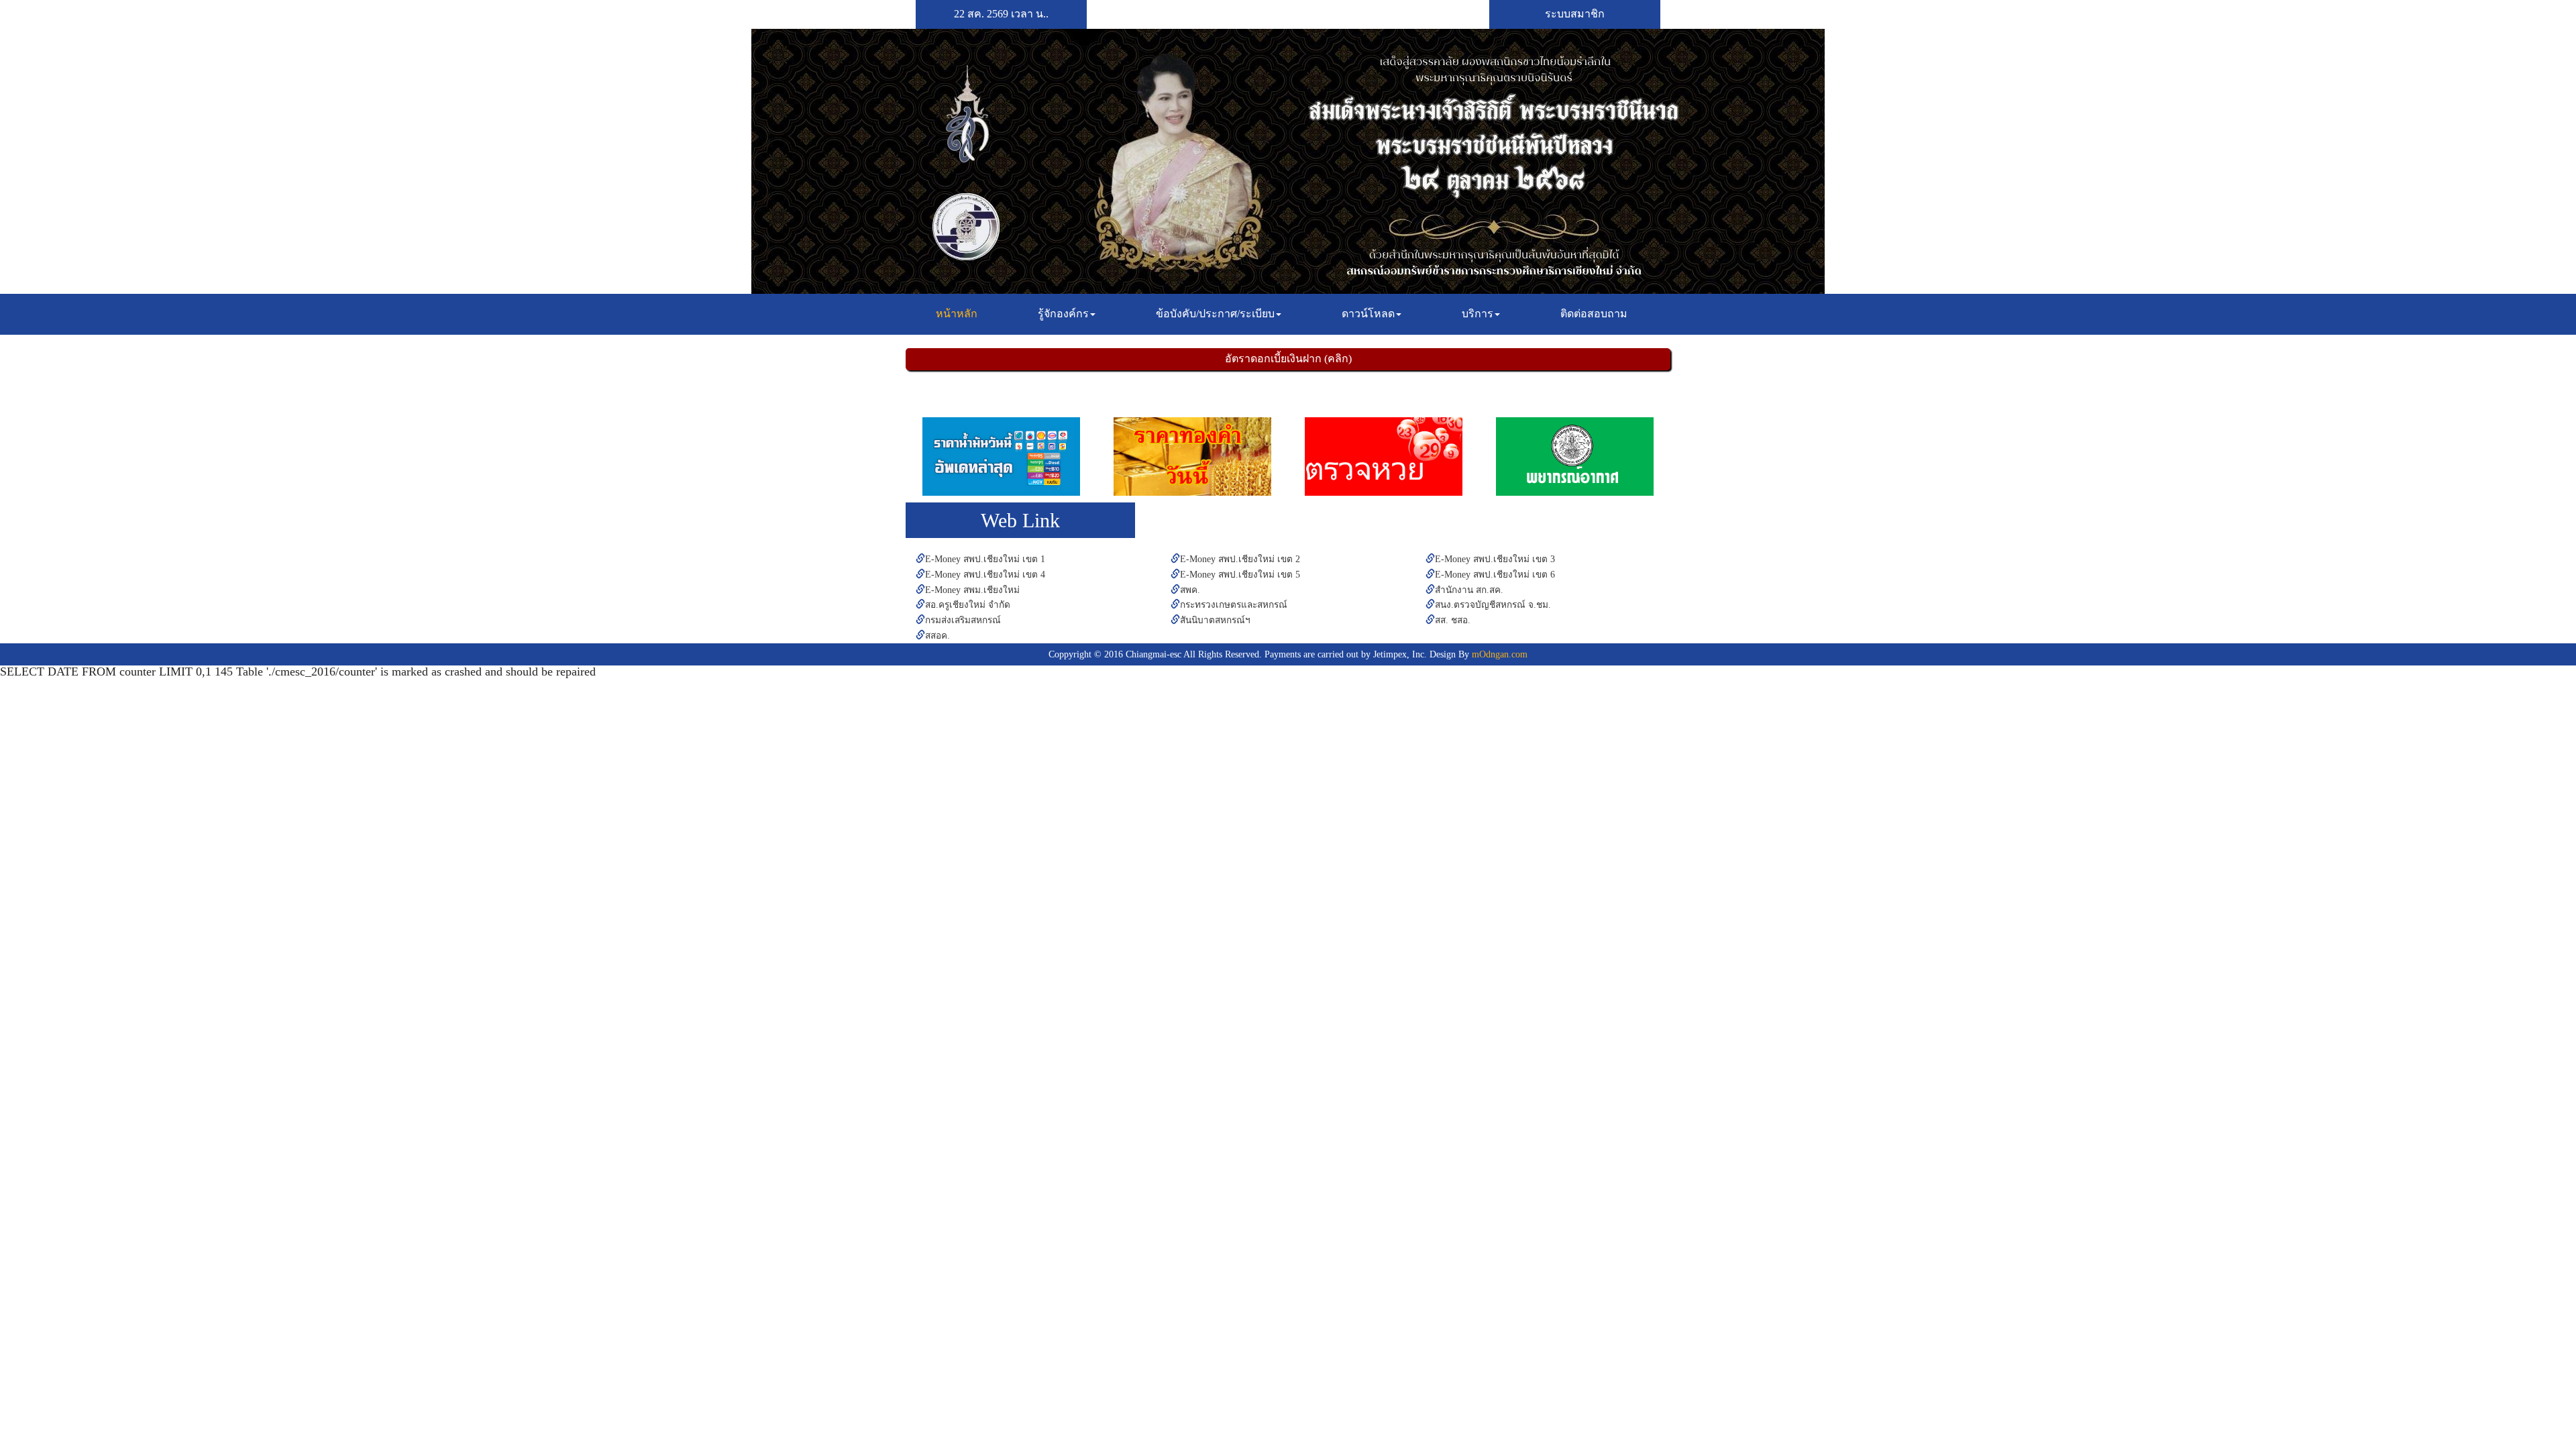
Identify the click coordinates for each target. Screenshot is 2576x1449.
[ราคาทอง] (1192, 457)
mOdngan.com (1500, 654)
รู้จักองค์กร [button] (1063, 314)
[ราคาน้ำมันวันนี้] (1001, 457)
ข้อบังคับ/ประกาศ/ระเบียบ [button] (1215, 314)
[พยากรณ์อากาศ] (1575, 457)
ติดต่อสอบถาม (1594, 314)
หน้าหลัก (962, 313)
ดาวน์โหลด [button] (1368, 314)
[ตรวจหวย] (1384, 457)
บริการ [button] (1478, 314)
